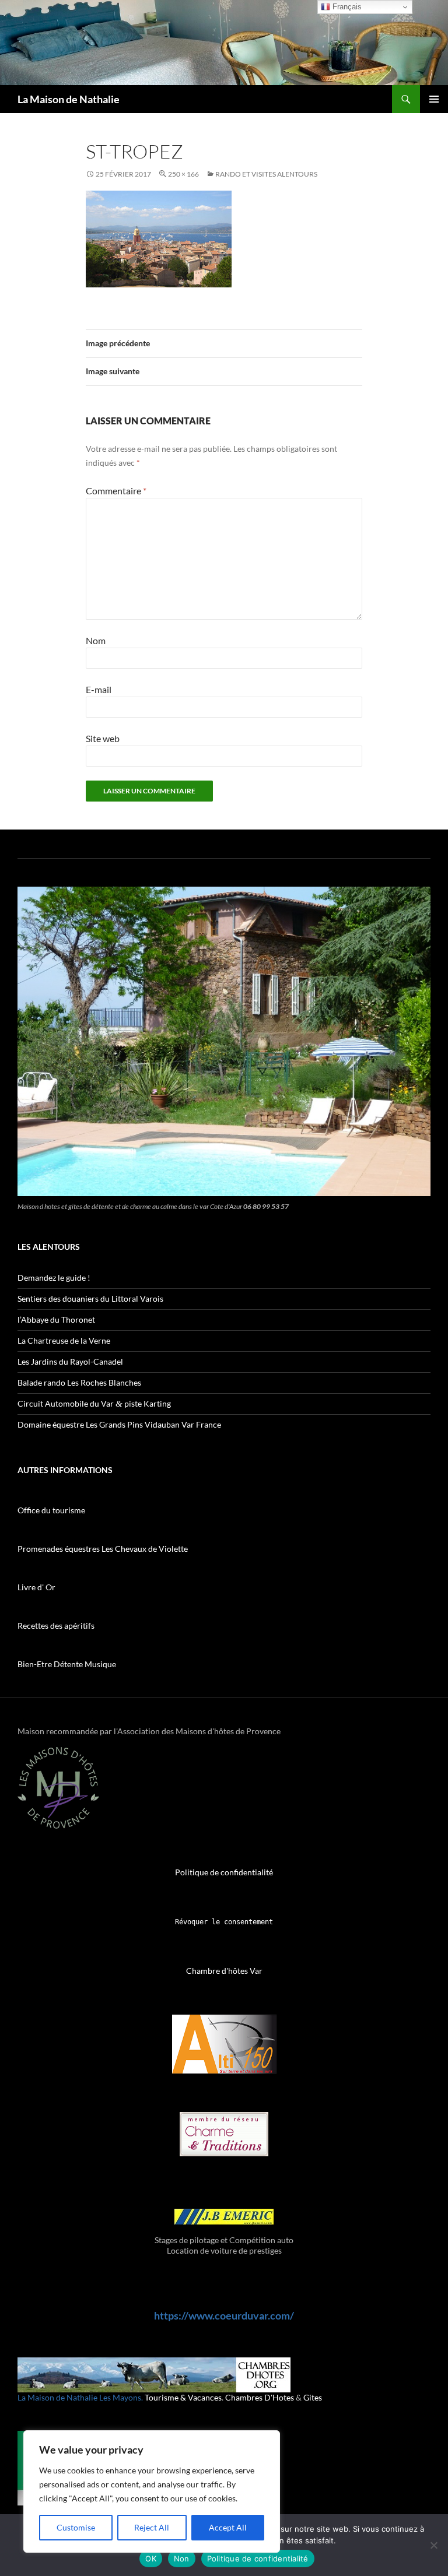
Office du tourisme (51, 1510)
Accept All (228, 2527)
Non (182, 2559)
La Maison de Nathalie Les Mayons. (80, 2397)
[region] (152, 2491)
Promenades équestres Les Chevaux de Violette (103, 1549)
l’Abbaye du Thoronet (56, 1319)
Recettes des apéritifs (56, 1626)
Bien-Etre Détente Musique (67, 1664)
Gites (313, 2397)
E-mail (99, 689)
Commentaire (116, 491)
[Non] (433, 2545)
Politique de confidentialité (224, 1872)
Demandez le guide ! (54, 1278)
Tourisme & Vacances (183, 2397)
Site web (103, 738)
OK (151, 2559)
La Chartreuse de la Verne (64, 1340)
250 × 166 (183, 174)
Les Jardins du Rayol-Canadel (70, 1361)
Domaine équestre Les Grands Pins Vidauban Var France (119, 1424)
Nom (96, 640)
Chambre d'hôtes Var (224, 1971)
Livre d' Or (36, 1587)
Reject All (152, 2527)
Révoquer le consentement (224, 1922)
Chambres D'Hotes (260, 2397)
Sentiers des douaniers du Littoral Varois (90, 1298)
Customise (76, 2527)
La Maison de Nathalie (69, 99)
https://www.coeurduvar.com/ (224, 2315)
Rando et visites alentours (266, 174)
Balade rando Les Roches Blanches (79, 1382)
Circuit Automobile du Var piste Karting (94, 1403)
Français (346, 7)
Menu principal (434, 99)
